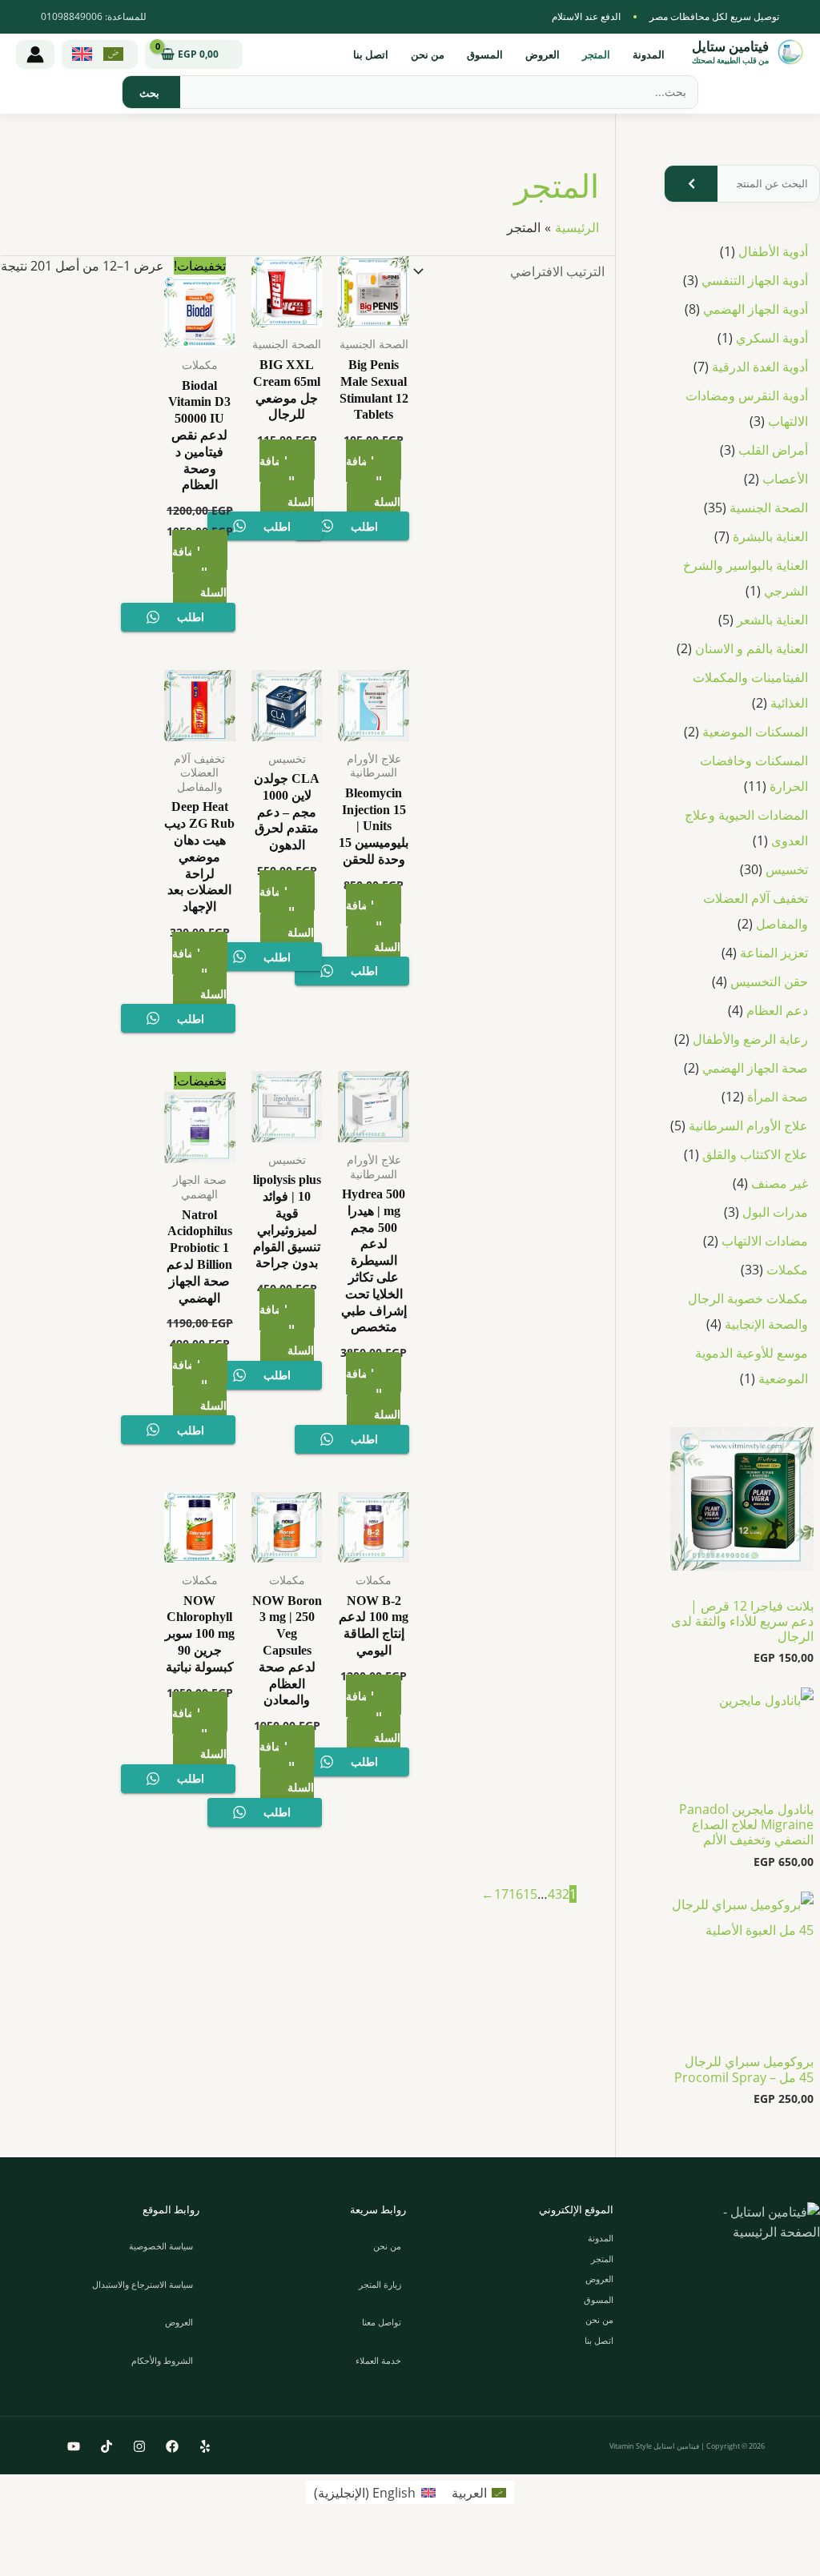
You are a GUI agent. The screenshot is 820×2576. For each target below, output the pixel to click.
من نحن (428, 54)
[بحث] (149, 92)
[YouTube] (74, 2446)
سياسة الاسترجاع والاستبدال (143, 2284)
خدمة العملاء (378, 2360)
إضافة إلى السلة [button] (373, 481)
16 (516, 1894)
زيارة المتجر (380, 2284)
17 (501, 1894)
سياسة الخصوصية (161, 2246)
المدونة (649, 54)
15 (530, 1894)
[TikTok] (107, 2446)
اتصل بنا (371, 54)
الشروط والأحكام (162, 2360)
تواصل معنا (382, 2322)
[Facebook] (172, 2446)
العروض (543, 54)
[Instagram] (139, 2446)
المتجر (596, 54)
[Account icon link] (35, 54)
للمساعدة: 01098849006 (94, 16)
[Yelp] (205, 2446)
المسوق (485, 54)
